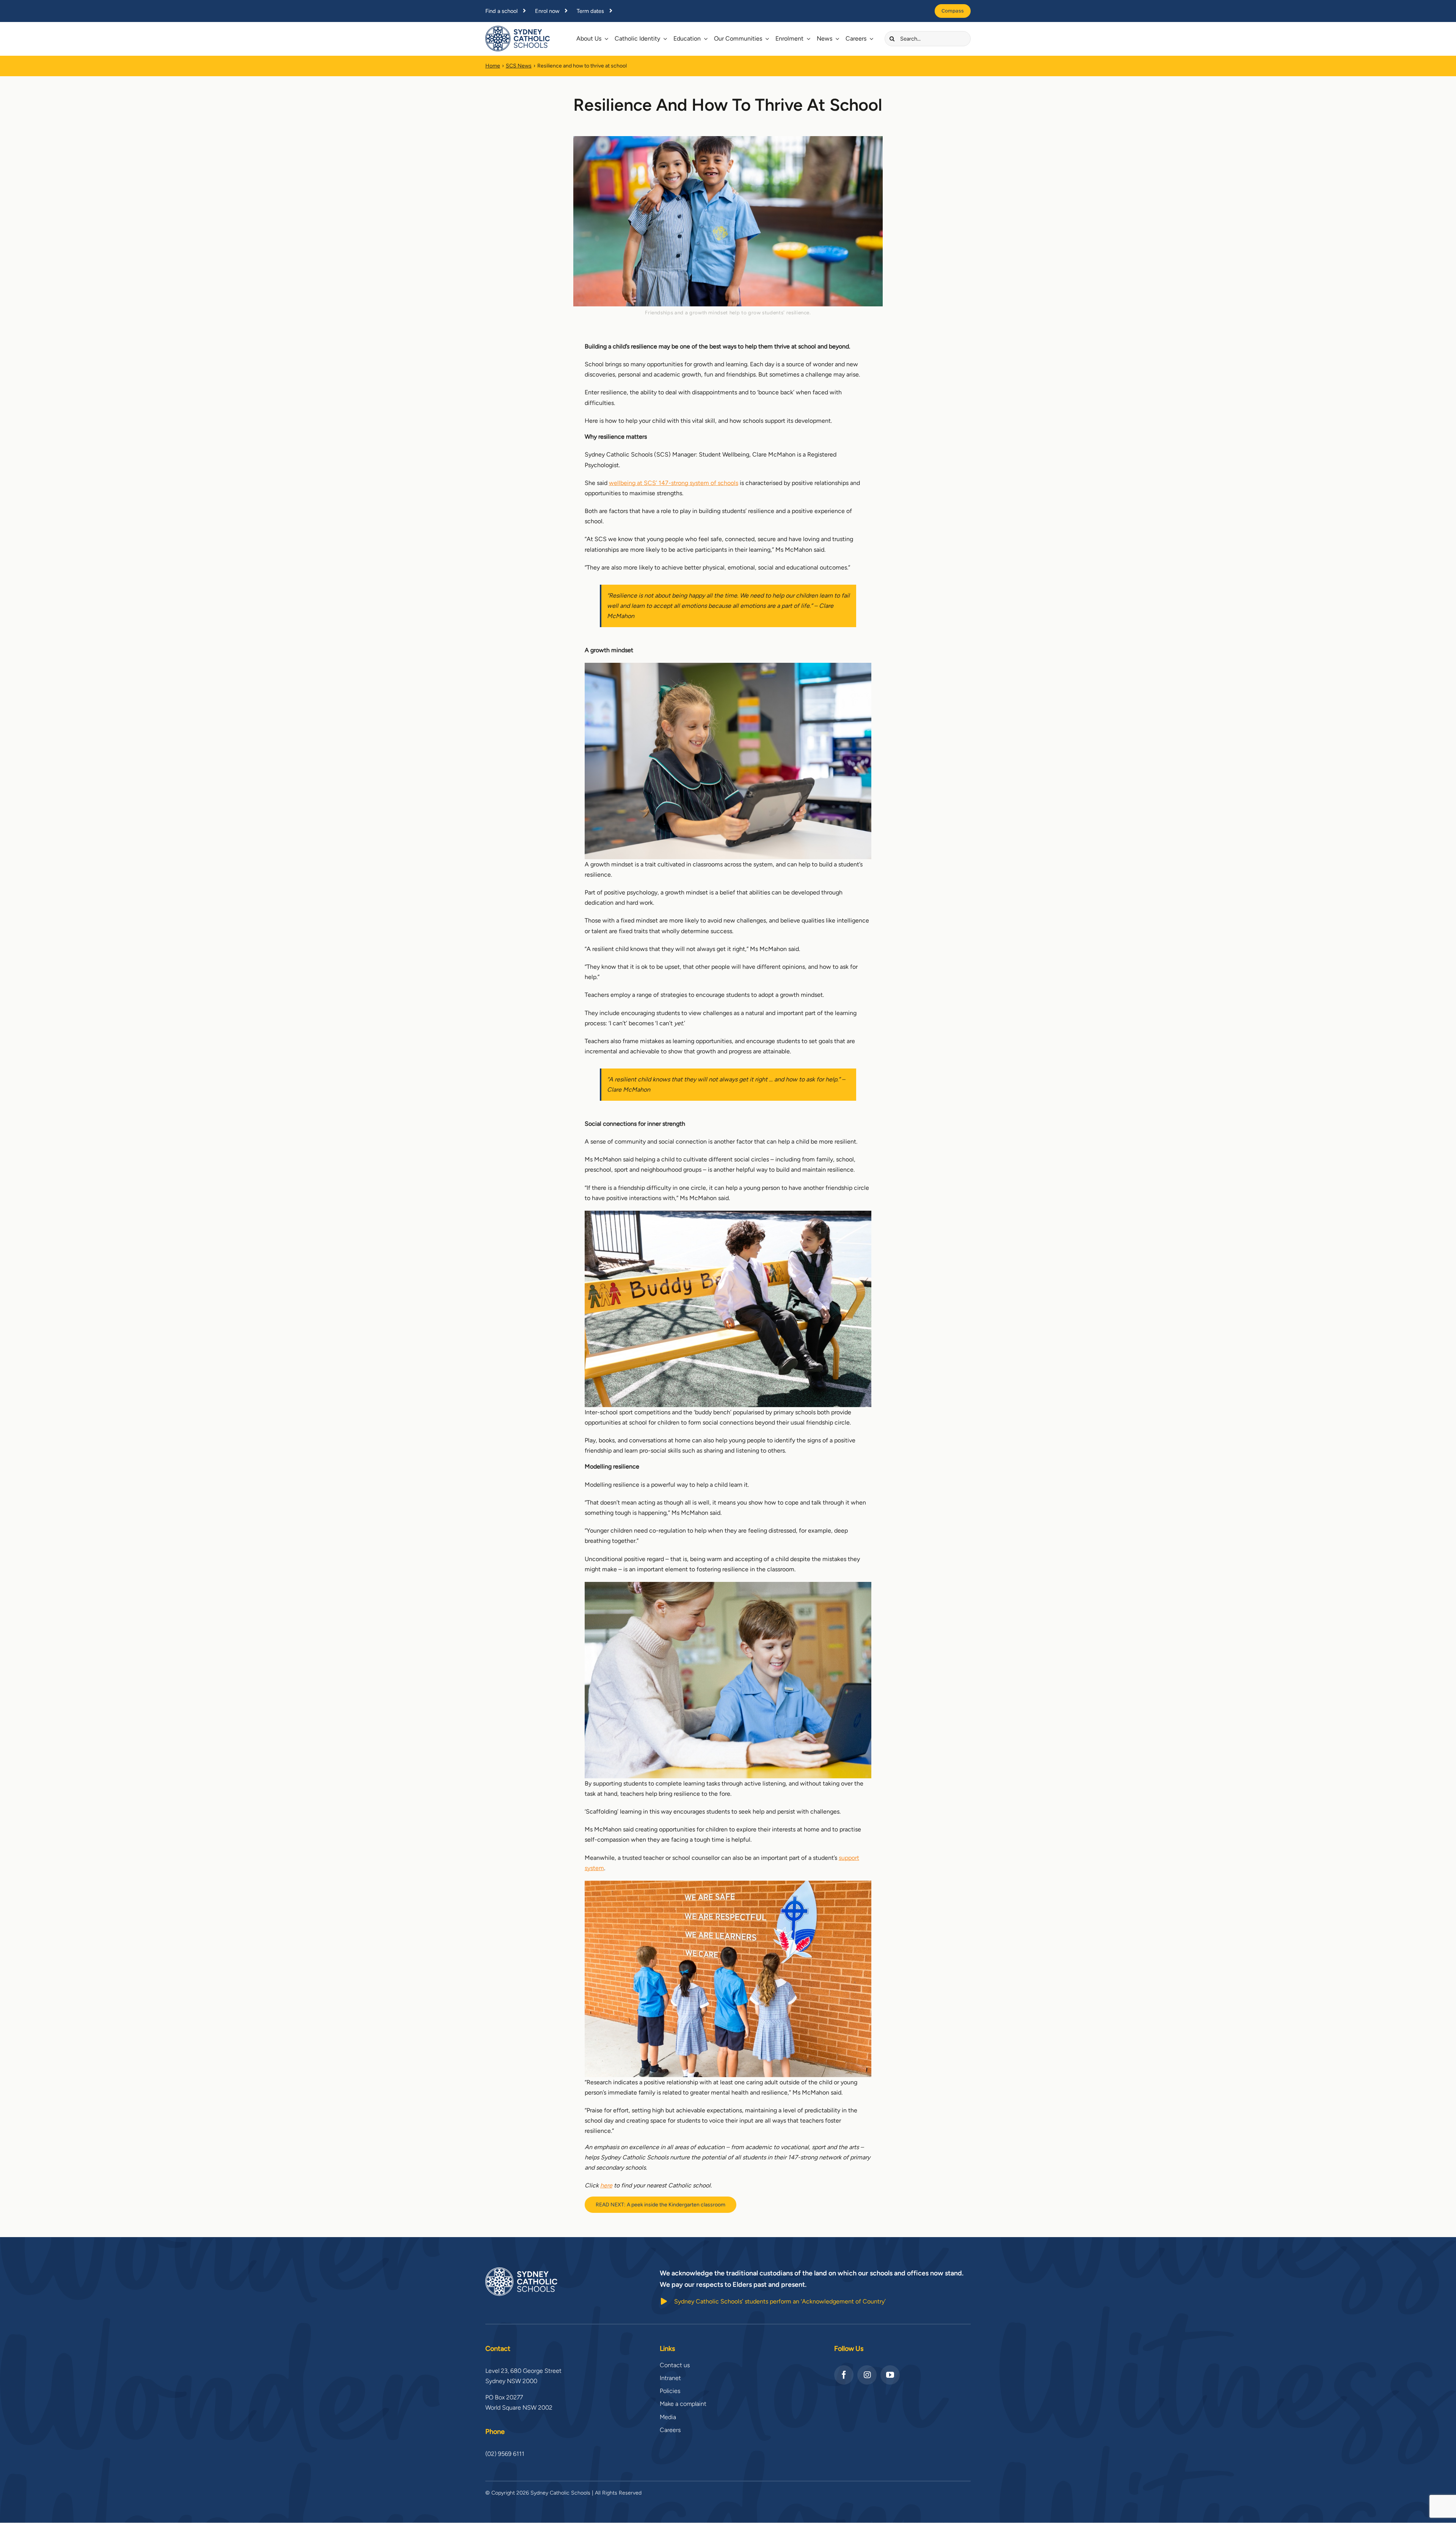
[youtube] (890, 2375)
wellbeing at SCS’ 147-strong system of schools (674, 483)
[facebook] (844, 2375)
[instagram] (867, 2375)
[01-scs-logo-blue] (518, 29)
